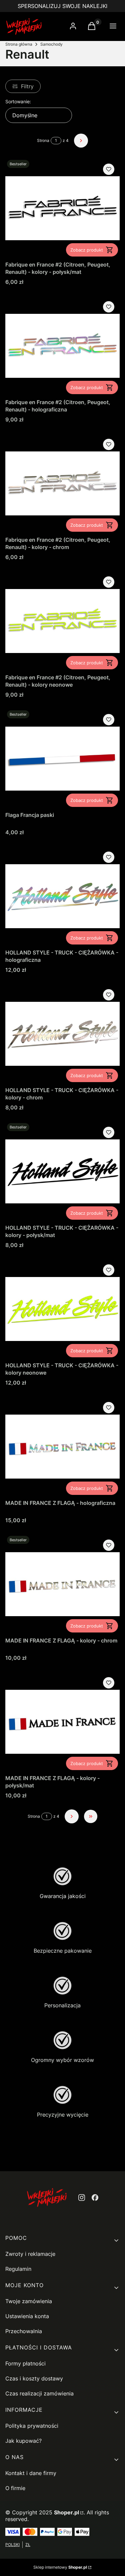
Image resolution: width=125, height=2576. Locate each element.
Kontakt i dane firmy (31, 2473)
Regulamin (18, 2269)
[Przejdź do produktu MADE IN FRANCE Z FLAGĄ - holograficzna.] (62, 1447)
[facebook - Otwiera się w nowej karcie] (95, 2198)
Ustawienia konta (27, 2316)
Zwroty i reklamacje (30, 2254)
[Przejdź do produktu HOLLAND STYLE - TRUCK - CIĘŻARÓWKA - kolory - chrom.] (62, 1034)
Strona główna (19, 44)
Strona (43, 140)
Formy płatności (25, 2363)
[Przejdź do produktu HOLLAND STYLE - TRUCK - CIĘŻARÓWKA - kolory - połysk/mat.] (62, 1171)
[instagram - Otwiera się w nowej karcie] (82, 2198)
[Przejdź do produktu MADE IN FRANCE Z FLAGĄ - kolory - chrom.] (62, 1584)
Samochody (51, 44)
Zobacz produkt (87, 250)
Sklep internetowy (60, 2567)
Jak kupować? (23, 2441)
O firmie (15, 2488)
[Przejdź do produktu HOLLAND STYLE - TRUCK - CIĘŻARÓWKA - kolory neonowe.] (62, 1309)
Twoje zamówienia (29, 2301)
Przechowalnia (24, 2331)
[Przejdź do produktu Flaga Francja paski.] (62, 759)
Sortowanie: (18, 101)
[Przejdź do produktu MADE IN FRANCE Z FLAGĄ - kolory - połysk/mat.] (62, 1722)
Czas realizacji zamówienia (39, 2393)
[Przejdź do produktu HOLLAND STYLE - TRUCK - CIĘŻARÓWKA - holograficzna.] (62, 896)
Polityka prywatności (32, 2426)
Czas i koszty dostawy (34, 2378)
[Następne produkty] (72, 1816)
